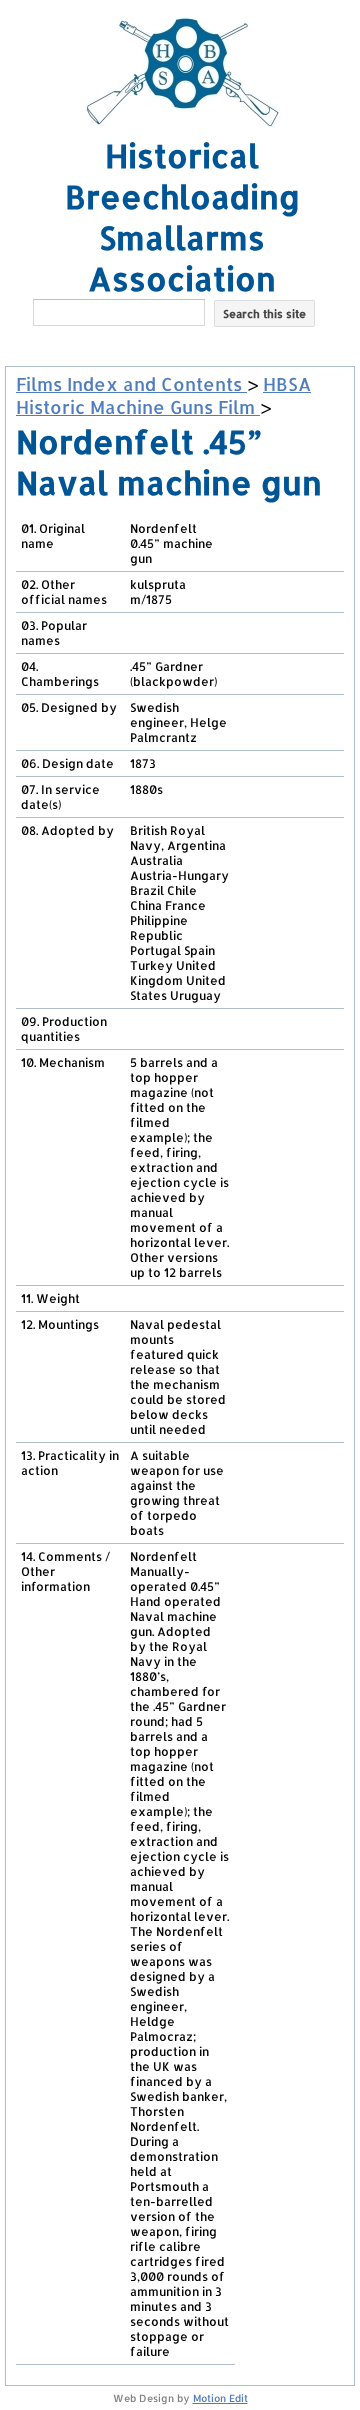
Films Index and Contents (131, 383)
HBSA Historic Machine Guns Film (163, 395)
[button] (182, 344)
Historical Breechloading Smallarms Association (182, 217)
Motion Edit (220, 2398)
